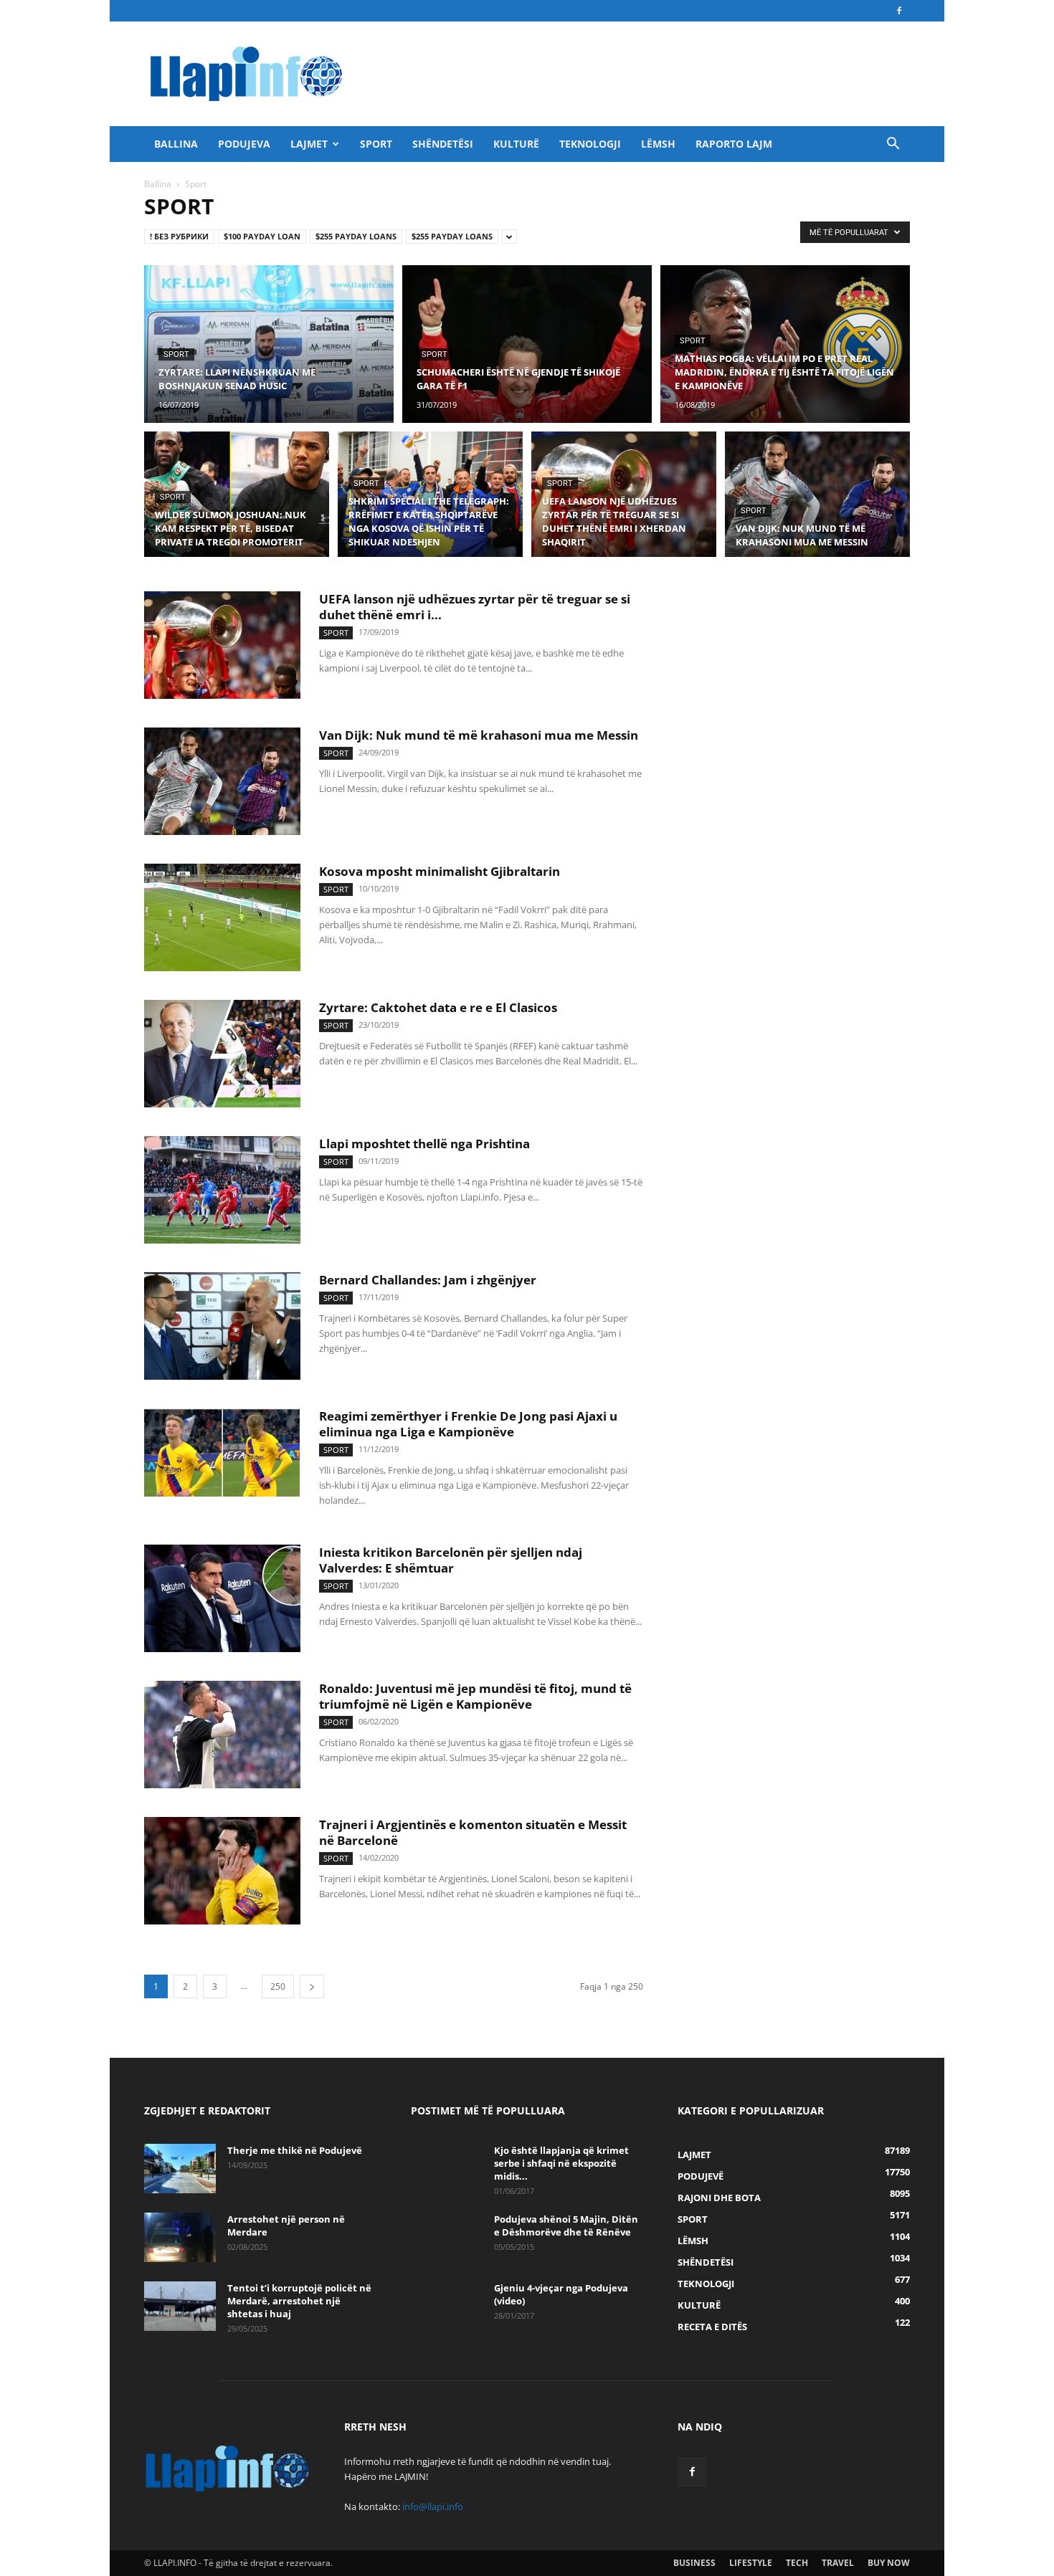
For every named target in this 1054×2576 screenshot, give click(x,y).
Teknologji (590, 144)
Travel (838, 2563)
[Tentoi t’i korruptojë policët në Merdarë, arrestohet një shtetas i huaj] (180, 2306)
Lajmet (309, 144)
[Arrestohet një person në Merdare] (180, 2237)
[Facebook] (899, 11)
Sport (376, 144)
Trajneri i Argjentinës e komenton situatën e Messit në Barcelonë (473, 1832)
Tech (797, 2563)
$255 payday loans (356, 236)
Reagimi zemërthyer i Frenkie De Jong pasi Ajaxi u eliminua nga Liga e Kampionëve (468, 1424)
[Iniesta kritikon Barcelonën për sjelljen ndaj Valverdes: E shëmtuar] (222, 1598)
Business (694, 2563)
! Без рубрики (179, 236)
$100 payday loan (262, 236)
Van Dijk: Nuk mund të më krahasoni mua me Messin (479, 735)
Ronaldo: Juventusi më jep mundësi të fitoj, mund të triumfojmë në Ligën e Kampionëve (475, 1696)
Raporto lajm (734, 144)
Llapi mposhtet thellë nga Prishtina (424, 1144)
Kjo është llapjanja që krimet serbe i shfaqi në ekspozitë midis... (561, 2163)
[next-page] (312, 1986)
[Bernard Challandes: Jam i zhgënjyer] (222, 1326)
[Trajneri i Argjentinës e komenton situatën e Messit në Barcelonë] (222, 1871)
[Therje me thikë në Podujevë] (180, 2169)
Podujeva (244, 144)
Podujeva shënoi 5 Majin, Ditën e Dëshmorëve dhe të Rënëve (566, 2226)
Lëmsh (658, 144)
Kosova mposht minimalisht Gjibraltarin (440, 871)
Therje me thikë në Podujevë (295, 2150)
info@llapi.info (433, 2506)
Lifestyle (751, 2563)
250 (278, 1986)
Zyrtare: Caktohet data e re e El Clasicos (438, 1007)
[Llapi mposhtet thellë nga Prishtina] (222, 1190)
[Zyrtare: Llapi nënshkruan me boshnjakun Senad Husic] (269, 344)
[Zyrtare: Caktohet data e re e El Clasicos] (222, 1054)
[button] (893, 145)
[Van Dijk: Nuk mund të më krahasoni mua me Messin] (817, 502)
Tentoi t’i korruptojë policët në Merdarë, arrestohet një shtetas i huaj (299, 2301)
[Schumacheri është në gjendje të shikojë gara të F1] (527, 344)
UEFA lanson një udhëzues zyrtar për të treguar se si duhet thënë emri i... (475, 607)
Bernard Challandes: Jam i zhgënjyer (428, 1280)
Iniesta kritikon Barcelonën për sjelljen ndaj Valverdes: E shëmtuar (451, 1560)
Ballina (176, 144)
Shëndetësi (443, 144)
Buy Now (889, 2563)
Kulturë (516, 144)
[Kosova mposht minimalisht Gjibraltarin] (222, 917)
